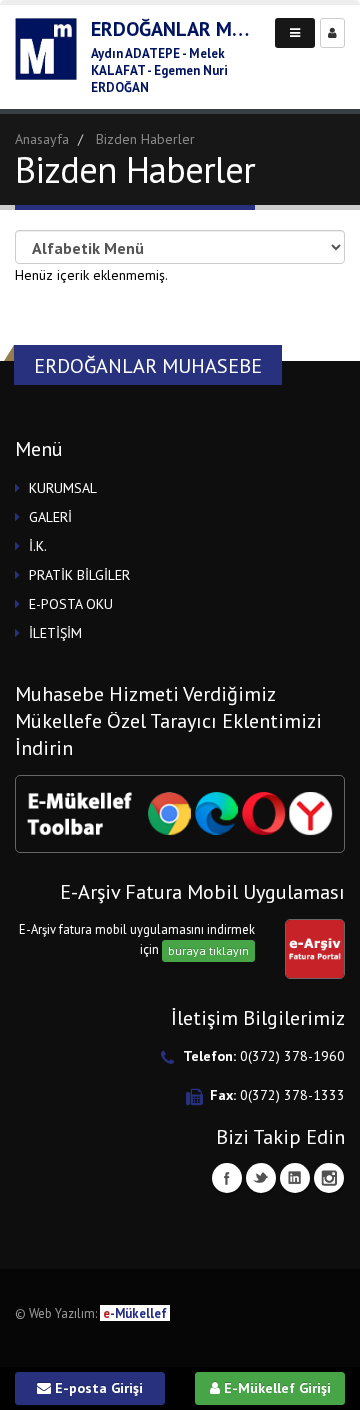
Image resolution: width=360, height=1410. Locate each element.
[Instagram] (329, 1178)
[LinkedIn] (295, 1178)
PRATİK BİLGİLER (79, 575)
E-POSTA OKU (71, 604)
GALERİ (50, 517)
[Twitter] (261, 1178)
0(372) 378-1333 (292, 1095)
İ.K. (38, 546)
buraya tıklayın (208, 950)
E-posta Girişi (97, 1388)
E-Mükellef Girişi (275, 1388)
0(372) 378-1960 (292, 1056)
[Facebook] (227, 1178)
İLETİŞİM (55, 633)
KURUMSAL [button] (63, 488)
